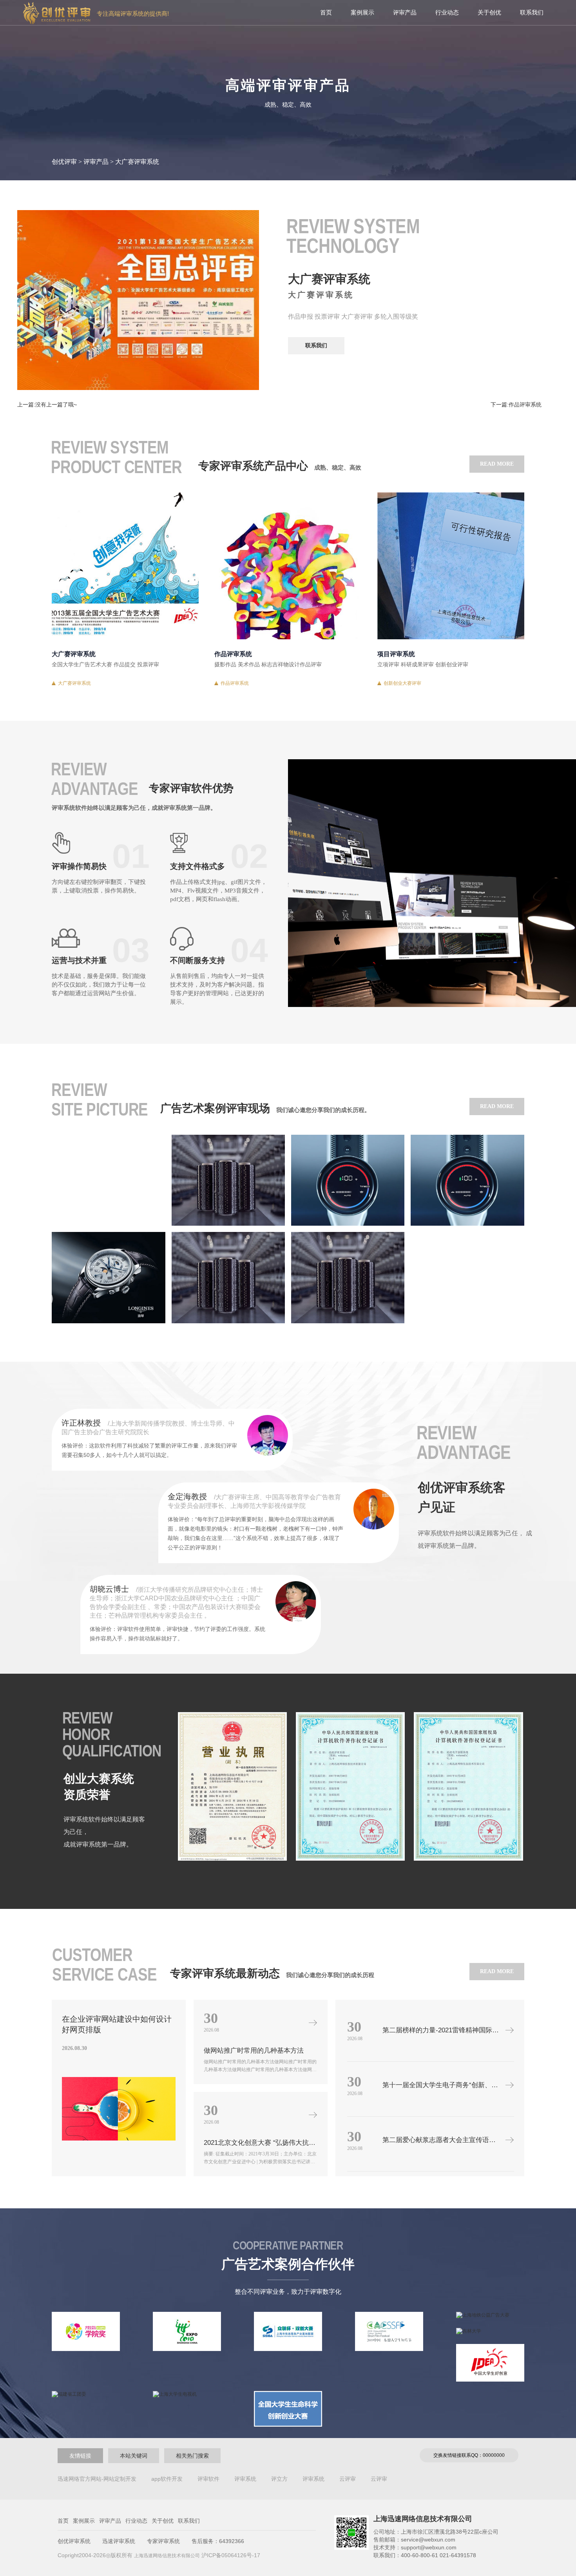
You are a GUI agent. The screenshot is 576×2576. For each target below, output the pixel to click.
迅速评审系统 (119, 2541)
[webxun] (228, 1180)
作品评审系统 (235, 683)
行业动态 (447, 12)
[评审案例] (108, 1180)
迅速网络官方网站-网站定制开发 (97, 2479)
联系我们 (532, 12)
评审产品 (405, 12)
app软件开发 (167, 2479)
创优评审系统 (74, 2541)
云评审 (348, 2479)
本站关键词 (134, 2456)
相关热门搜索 (192, 2456)
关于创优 (489, 12)
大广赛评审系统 (74, 683)
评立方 (279, 2479)
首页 (326, 12)
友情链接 (80, 2456)
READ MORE (497, 464)
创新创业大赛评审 (402, 683)
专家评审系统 (163, 2541)
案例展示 (362, 12)
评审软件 (208, 2479)
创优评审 (64, 162)
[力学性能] (228, 1277)
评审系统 (245, 2479)
